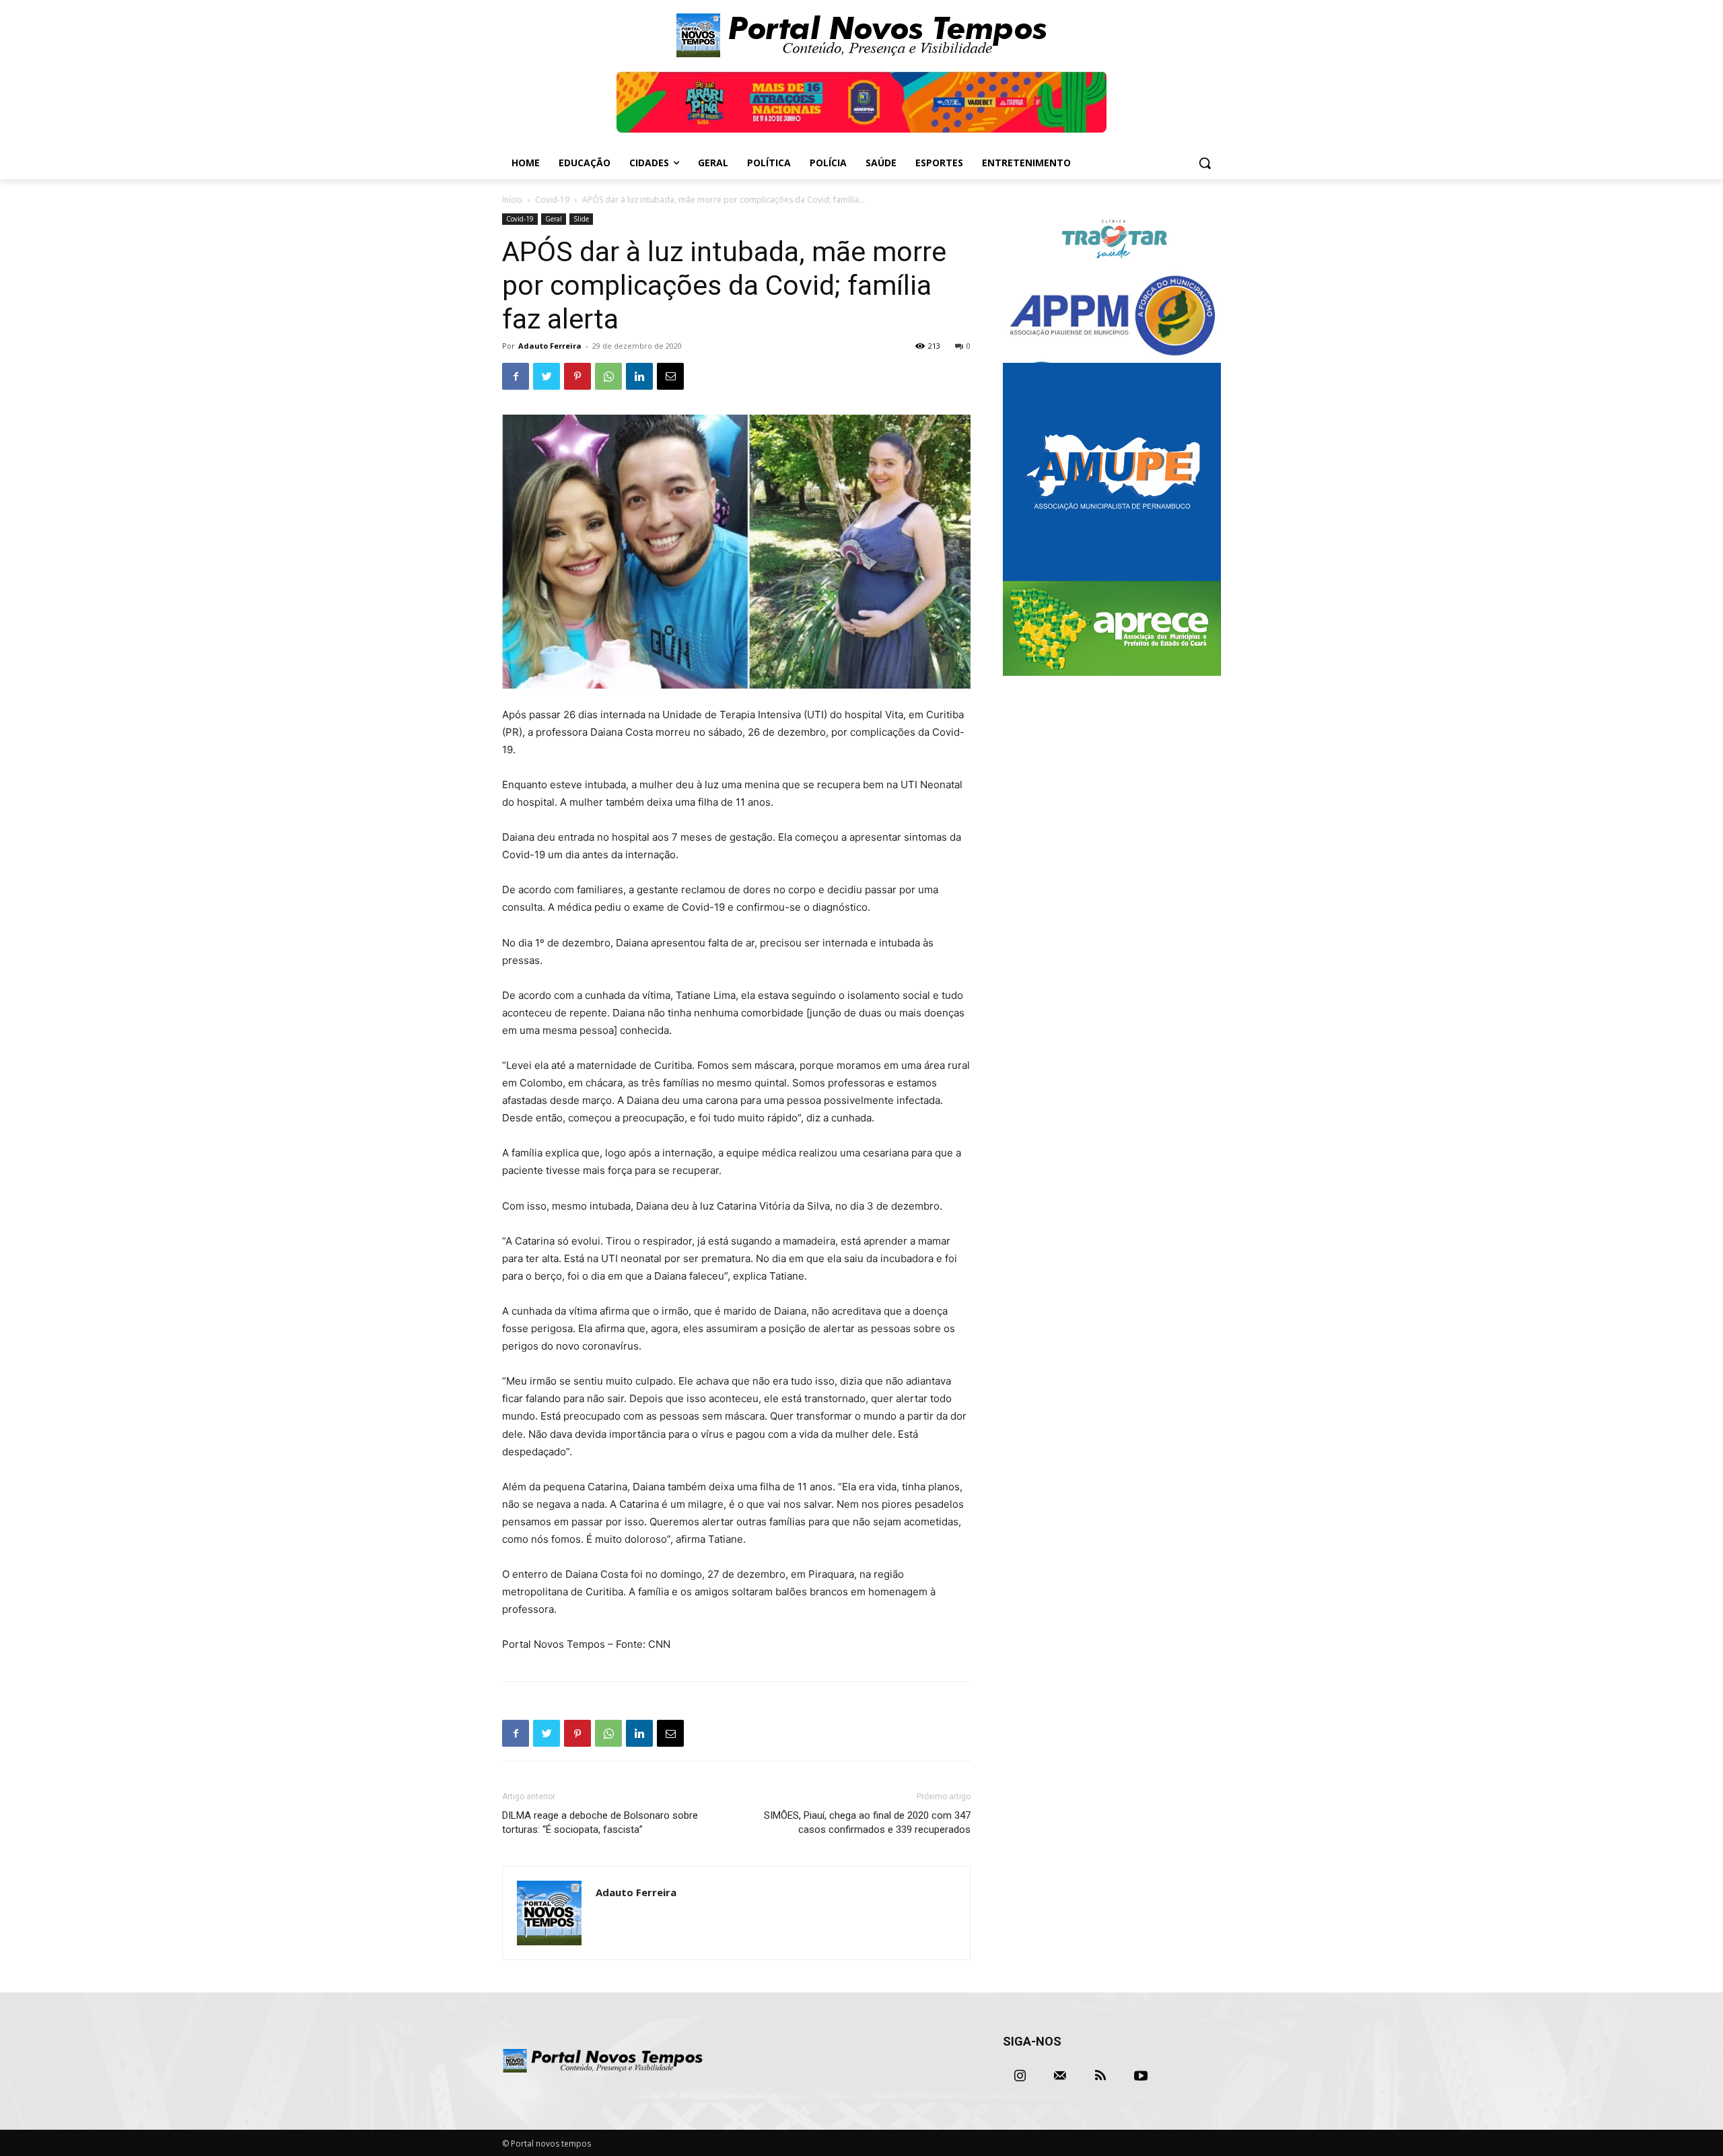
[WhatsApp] (608, 376)
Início (512, 200)
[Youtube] (1141, 2076)
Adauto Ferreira (550, 346)
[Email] (670, 376)
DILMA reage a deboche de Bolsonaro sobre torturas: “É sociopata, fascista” (600, 1822)
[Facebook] (516, 376)
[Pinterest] (577, 376)
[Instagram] (1020, 2076)
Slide (581, 219)
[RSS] (1100, 2076)
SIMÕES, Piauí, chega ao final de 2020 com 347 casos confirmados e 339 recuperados (867, 1822)
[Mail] (1060, 2076)
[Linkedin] (639, 376)
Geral (554, 219)
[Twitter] (547, 376)
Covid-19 (552, 200)
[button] (1205, 163)
